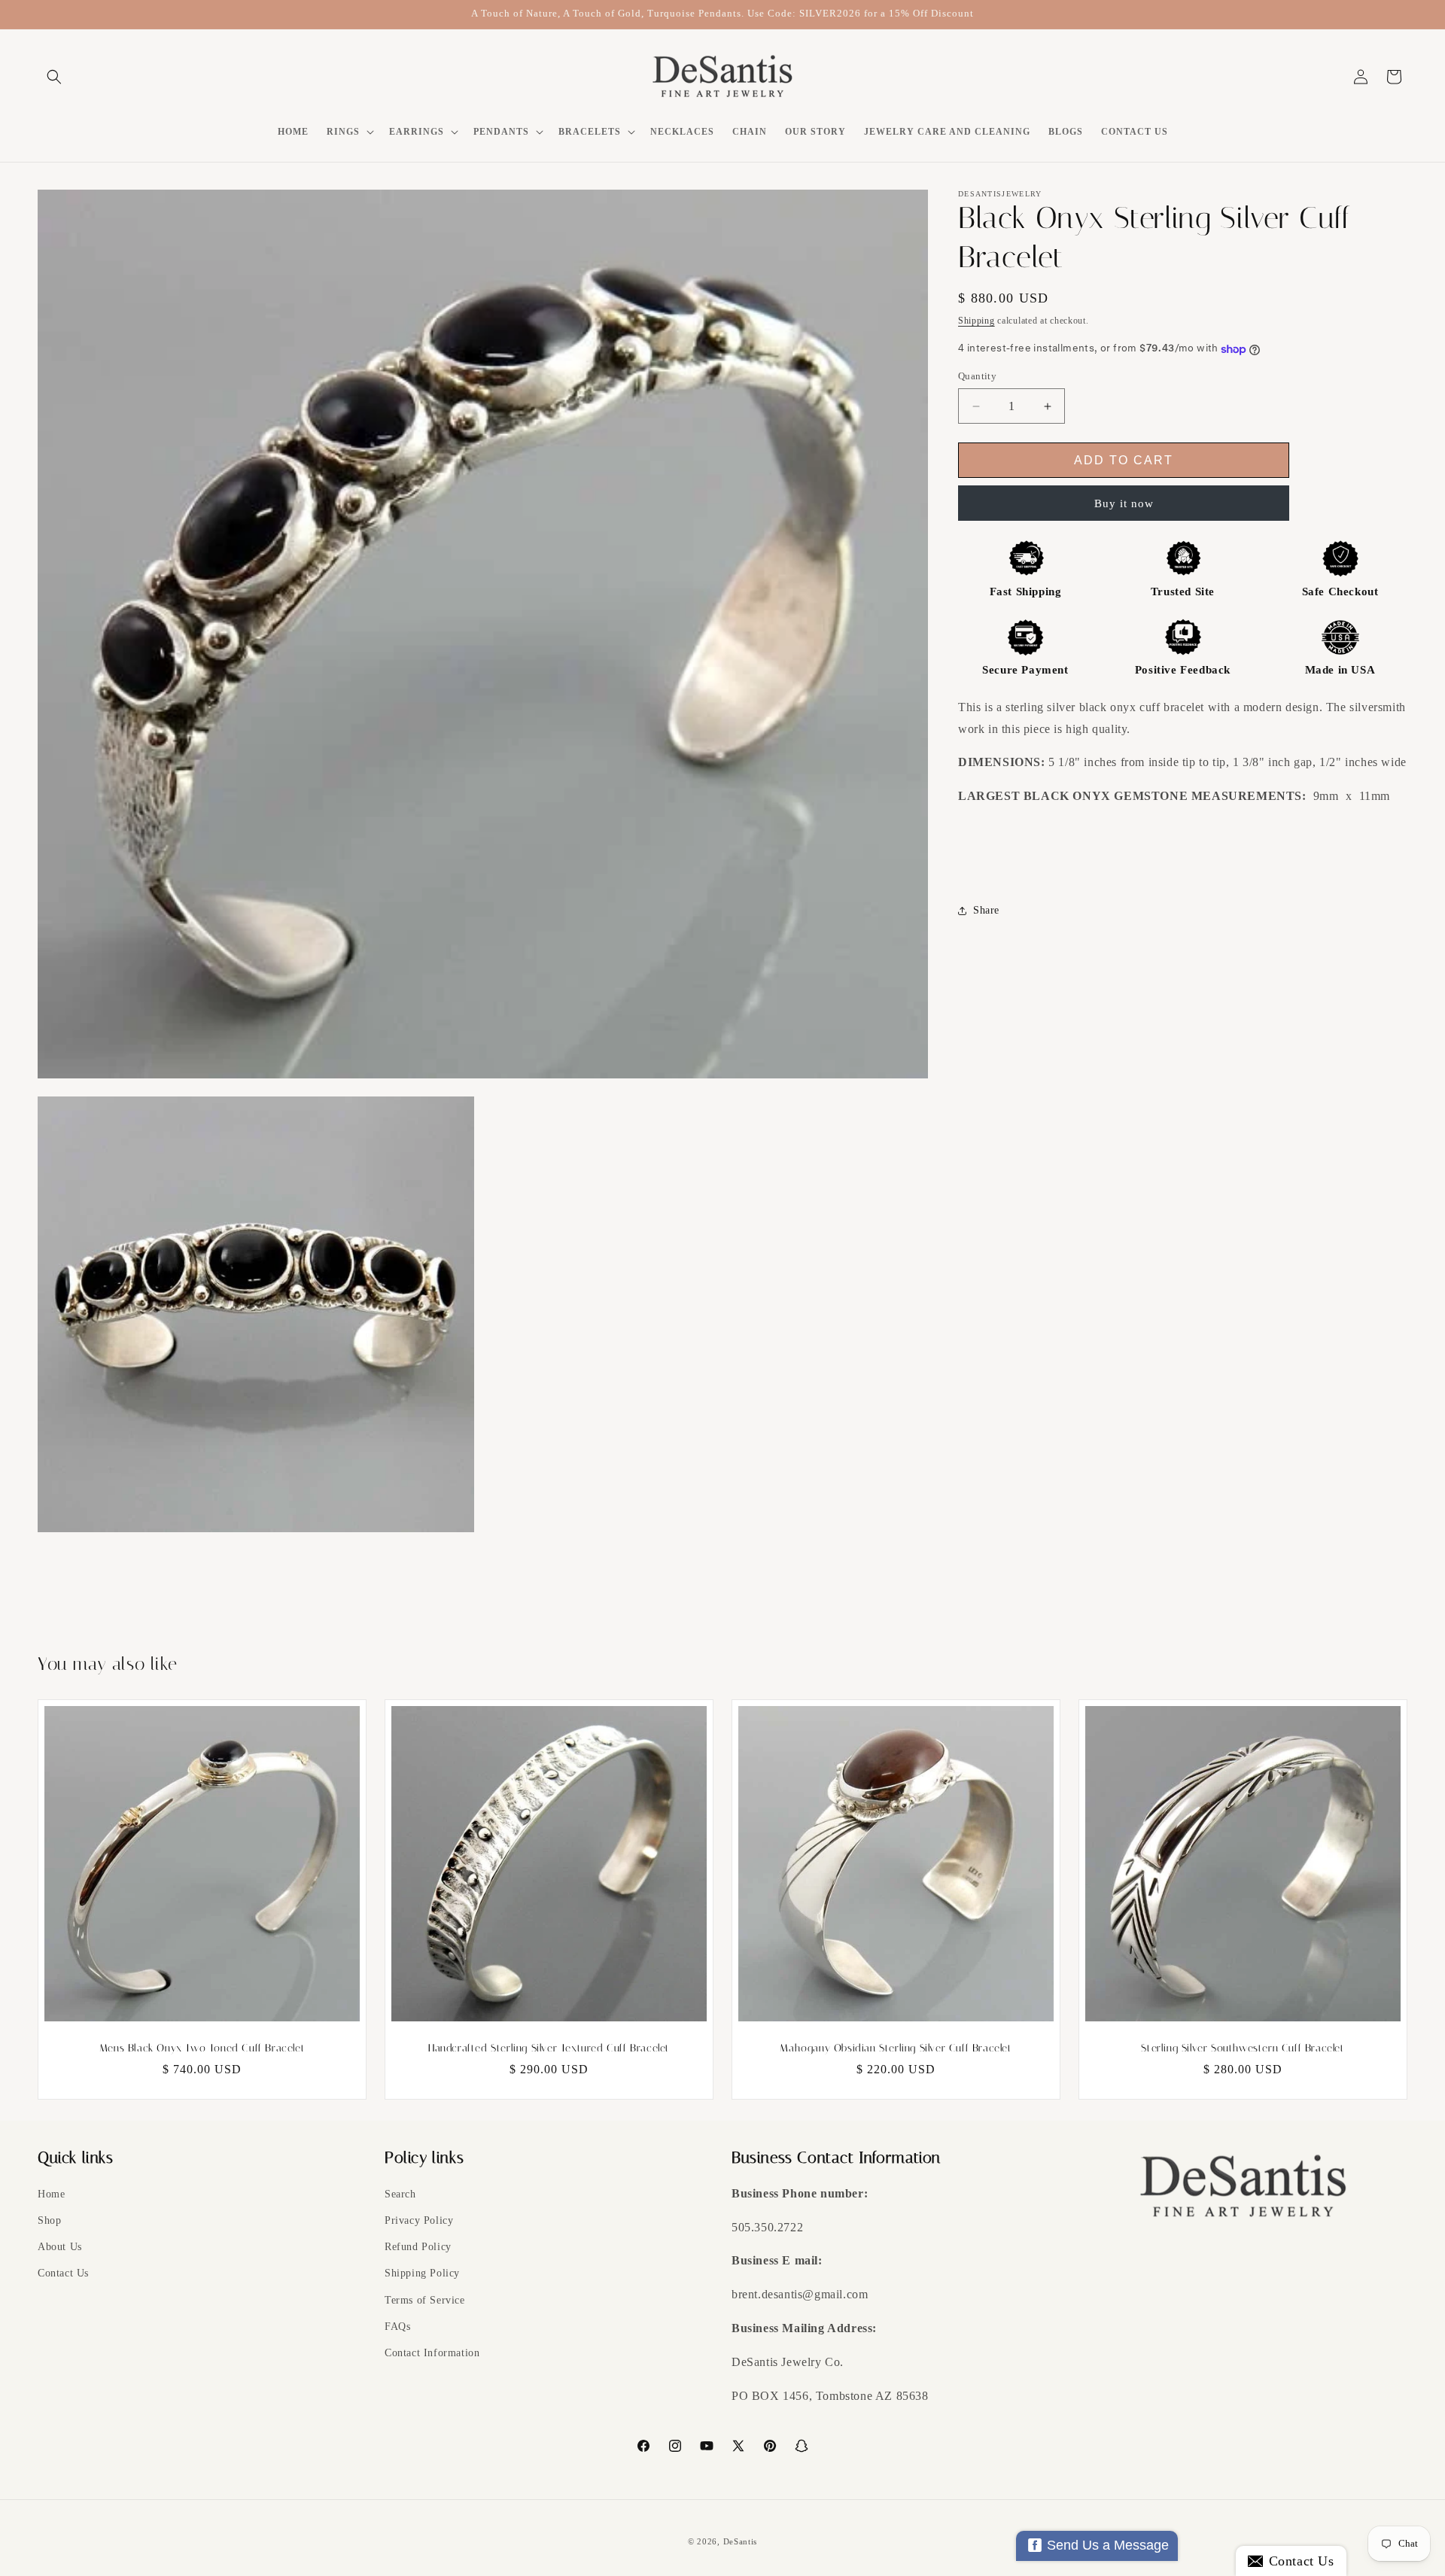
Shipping (977, 321)
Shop (49, 2220)
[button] (54, 77)
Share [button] (986, 911)
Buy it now (1124, 503)
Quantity (977, 377)
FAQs (397, 2327)
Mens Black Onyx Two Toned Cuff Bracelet (202, 2048)
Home (51, 2194)
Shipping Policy (422, 2274)
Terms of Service (425, 2300)
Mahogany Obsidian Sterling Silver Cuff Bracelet (896, 2048)
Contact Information (432, 2353)
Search (400, 2194)
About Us (60, 2247)
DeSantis (741, 2541)
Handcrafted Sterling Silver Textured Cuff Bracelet (549, 2048)
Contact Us (63, 2274)
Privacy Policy (419, 2220)
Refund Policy (418, 2247)
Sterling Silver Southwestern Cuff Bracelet (1243, 2048)
